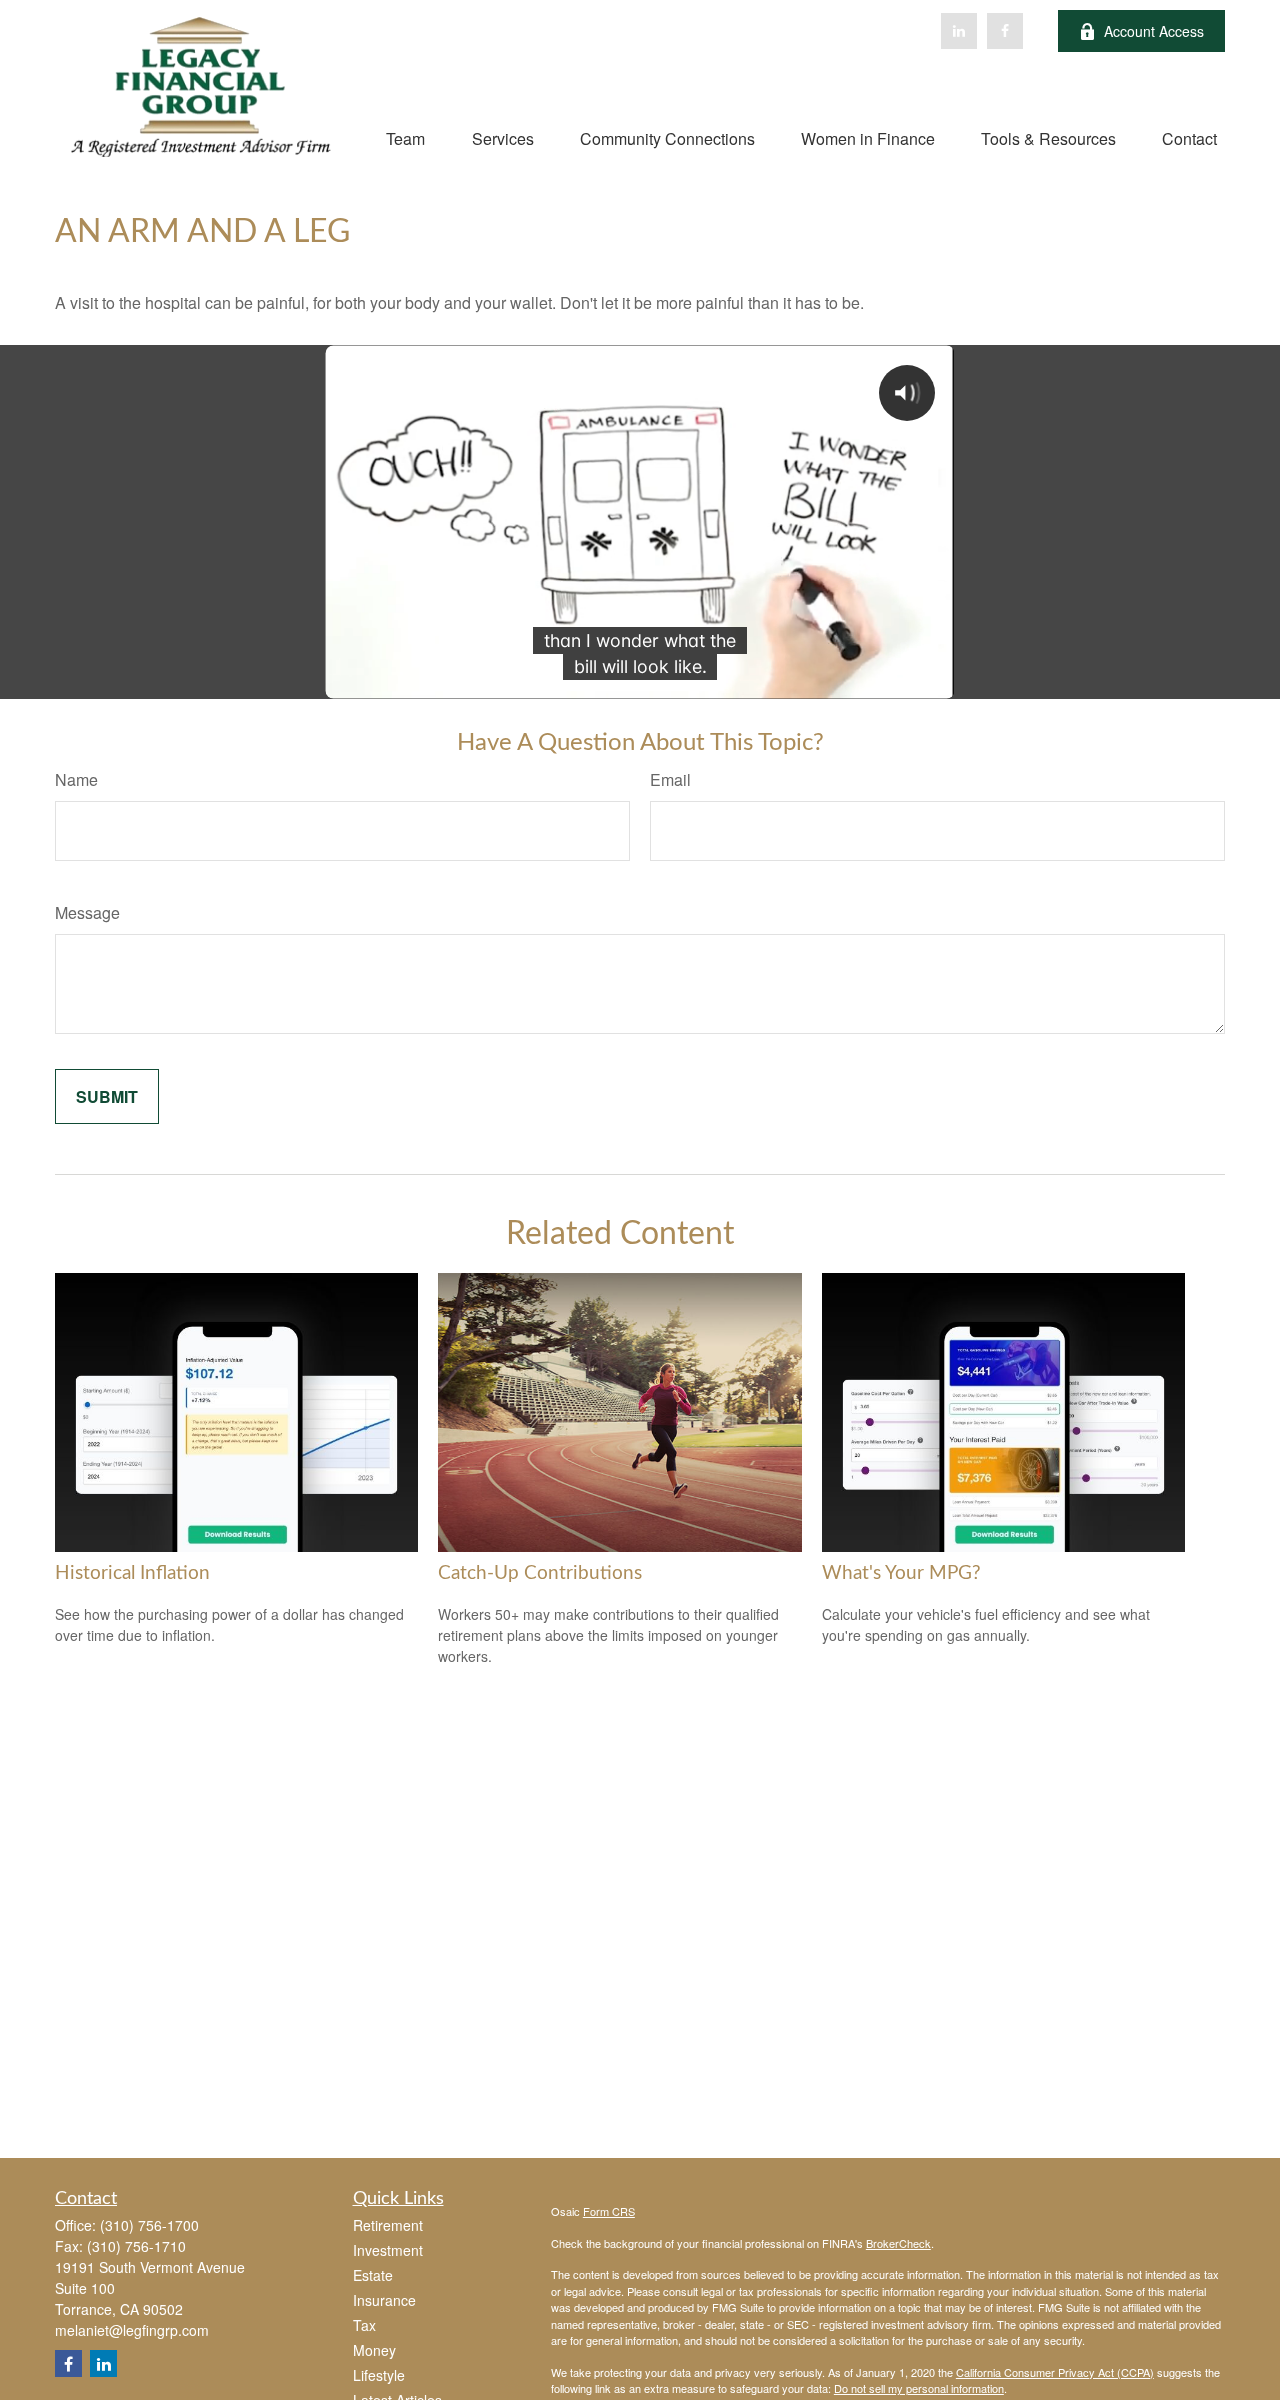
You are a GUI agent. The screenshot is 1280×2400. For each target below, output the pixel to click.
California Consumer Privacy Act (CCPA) (1055, 2372)
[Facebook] (1005, 31)
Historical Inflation (132, 1573)
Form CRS (609, 2211)
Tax (364, 2325)
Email (670, 779)
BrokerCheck (898, 2243)
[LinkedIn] (959, 31)
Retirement (388, 2225)
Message (87, 912)
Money (374, 2350)
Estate (373, 2275)
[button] (405, 137)
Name (76, 779)
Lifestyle (379, 2375)
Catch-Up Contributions (540, 1573)
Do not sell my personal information (919, 2388)
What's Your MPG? (901, 1573)
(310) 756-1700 (149, 2225)
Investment (388, 2250)
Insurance (384, 2300)
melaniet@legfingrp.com (132, 2330)
